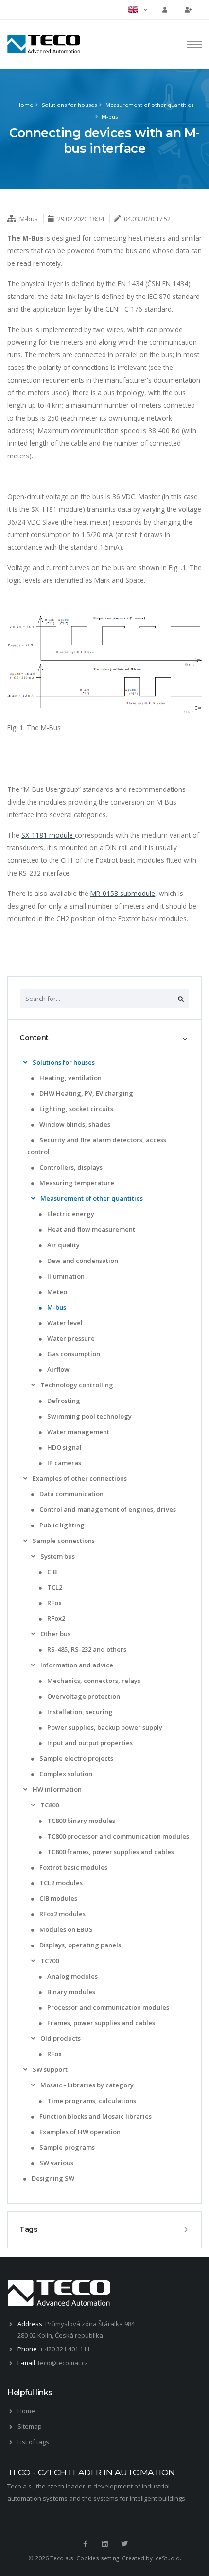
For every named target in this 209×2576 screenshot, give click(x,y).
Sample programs (66, 2147)
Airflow (58, 1369)
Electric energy (70, 1214)
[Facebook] (85, 2544)
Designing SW (52, 2178)
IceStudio (167, 2558)
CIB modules (58, 1898)
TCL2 (54, 1587)
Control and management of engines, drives (107, 1509)
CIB (51, 1572)
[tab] (104, 1038)
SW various (56, 2163)
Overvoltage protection (83, 1696)
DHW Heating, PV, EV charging (86, 1093)
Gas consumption (73, 1354)
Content (34, 1038)
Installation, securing (79, 1712)
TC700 (49, 1961)
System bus (57, 1556)
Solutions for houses (69, 105)
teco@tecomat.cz (63, 2363)
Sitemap (30, 2426)
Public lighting (61, 1525)
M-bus (110, 116)
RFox (54, 1603)
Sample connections (63, 1541)
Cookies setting (98, 2558)
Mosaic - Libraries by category (86, 2085)
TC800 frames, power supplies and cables (110, 1852)
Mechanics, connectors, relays (93, 1681)
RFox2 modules (62, 1914)
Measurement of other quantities (149, 105)
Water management (78, 1432)
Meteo (56, 1292)
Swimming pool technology (89, 1416)
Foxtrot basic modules (73, 1867)
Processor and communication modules (107, 2007)
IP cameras (63, 1463)
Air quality (63, 1245)
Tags (28, 2229)
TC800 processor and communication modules (117, 1836)
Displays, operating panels (79, 1945)
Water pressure (70, 1338)
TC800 (49, 1805)
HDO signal (64, 1447)
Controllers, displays (70, 1167)
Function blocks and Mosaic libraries (95, 2116)
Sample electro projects (76, 1758)
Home (25, 105)
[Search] (181, 999)
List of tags (33, 2442)
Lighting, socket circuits (76, 1109)
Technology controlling (76, 1385)
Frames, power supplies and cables (100, 2023)
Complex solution (65, 1774)
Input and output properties (89, 1743)
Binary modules (70, 1992)
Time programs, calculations (91, 2101)
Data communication (71, 1494)
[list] (25, 1062)
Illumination (65, 1276)
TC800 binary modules (80, 1821)
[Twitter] (124, 2544)
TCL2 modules (60, 1883)
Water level (64, 1323)
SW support (49, 2069)
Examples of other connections (79, 1478)
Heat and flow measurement (90, 1229)
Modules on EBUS (65, 1929)
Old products (60, 2038)
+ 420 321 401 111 (65, 2349)
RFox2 (55, 1618)
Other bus (55, 1634)
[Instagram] (104, 2544)
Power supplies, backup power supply (104, 1727)
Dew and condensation (82, 1261)
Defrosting (63, 1401)
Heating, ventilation (70, 1078)
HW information (56, 1789)
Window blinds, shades (74, 1124)
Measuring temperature (76, 1183)
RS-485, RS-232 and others (86, 1649)
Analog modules (72, 1976)
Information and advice (76, 1665)
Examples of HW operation (79, 2132)
